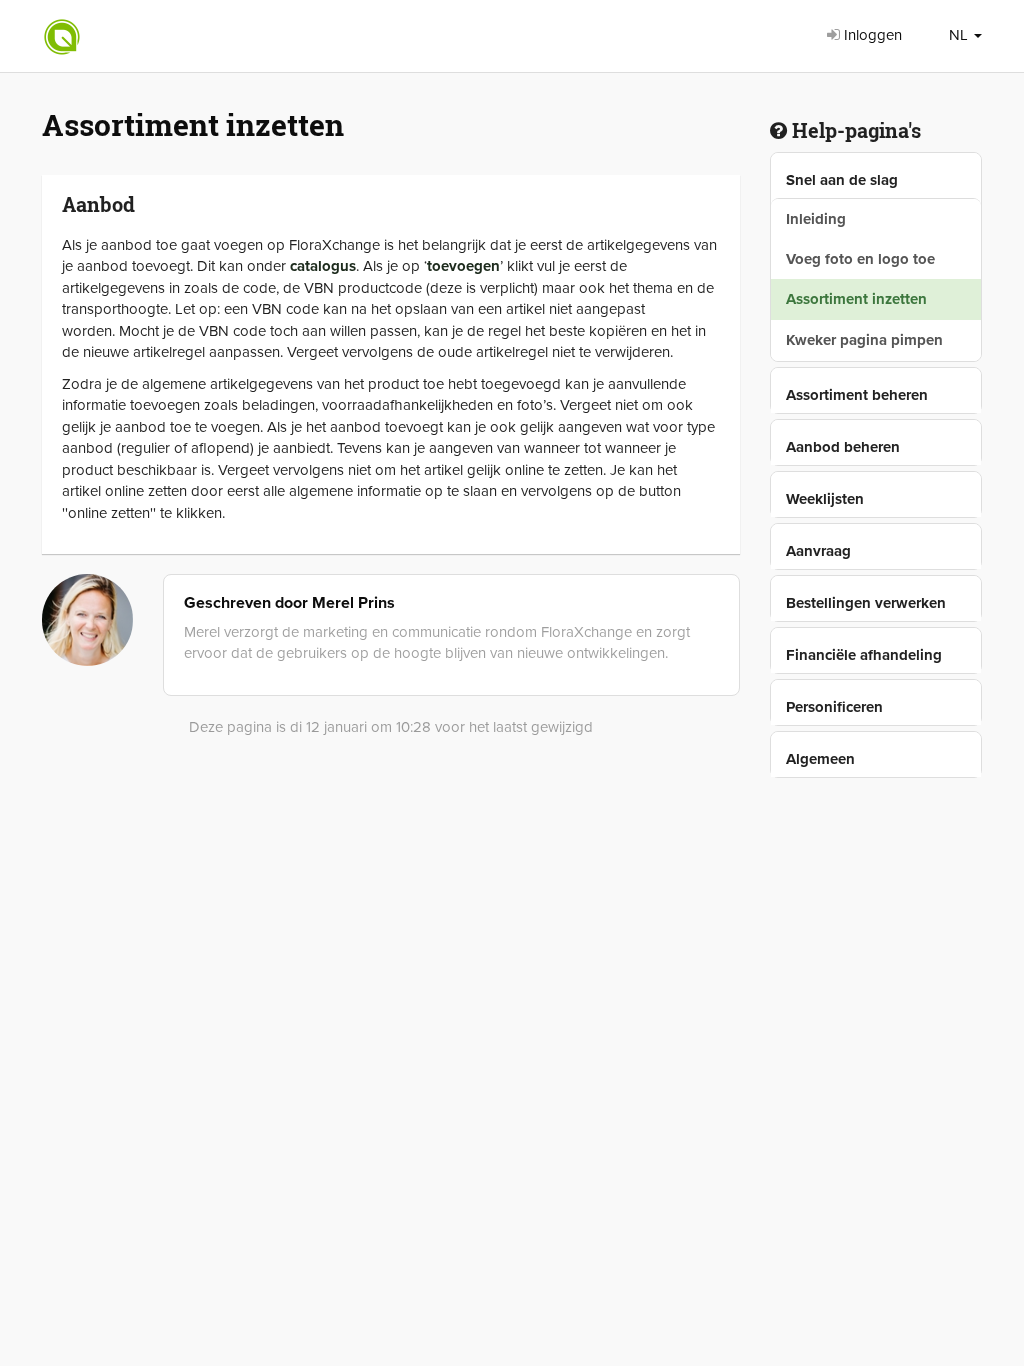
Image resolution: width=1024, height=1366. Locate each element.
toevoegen (463, 266)
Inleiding (816, 219)
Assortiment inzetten (856, 299)
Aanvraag (818, 551)
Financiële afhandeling (864, 655)
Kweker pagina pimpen (864, 340)
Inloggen (871, 35)
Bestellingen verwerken (866, 603)
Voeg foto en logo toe (860, 259)
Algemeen (820, 759)
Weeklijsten (825, 499)
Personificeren (834, 707)
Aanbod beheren (843, 447)
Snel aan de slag (842, 180)
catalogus (323, 266)
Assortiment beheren (857, 395)
